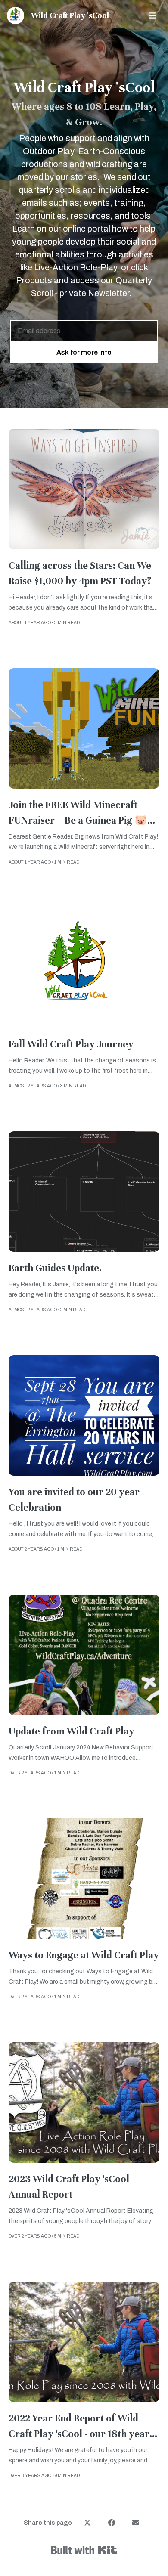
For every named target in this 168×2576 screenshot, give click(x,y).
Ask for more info (84, 352)
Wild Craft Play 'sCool (70, 15)
